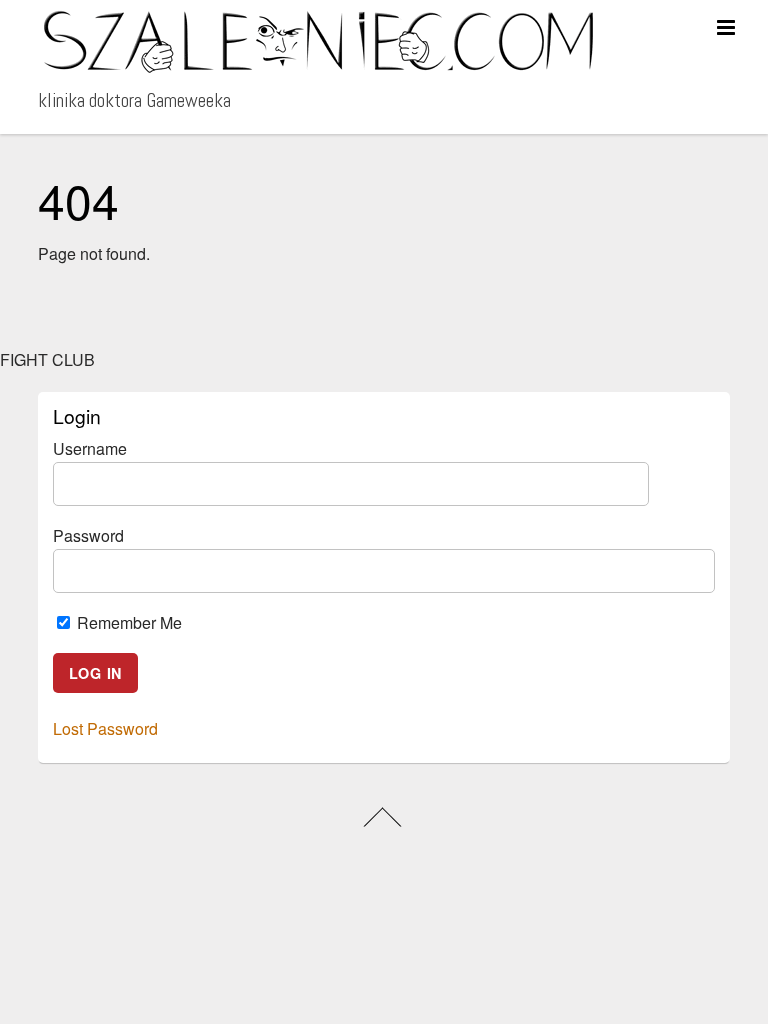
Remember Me (127, 622)
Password (88, 535)
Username (90, 448)
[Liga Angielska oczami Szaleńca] (318, 65)
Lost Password (105, 728)
